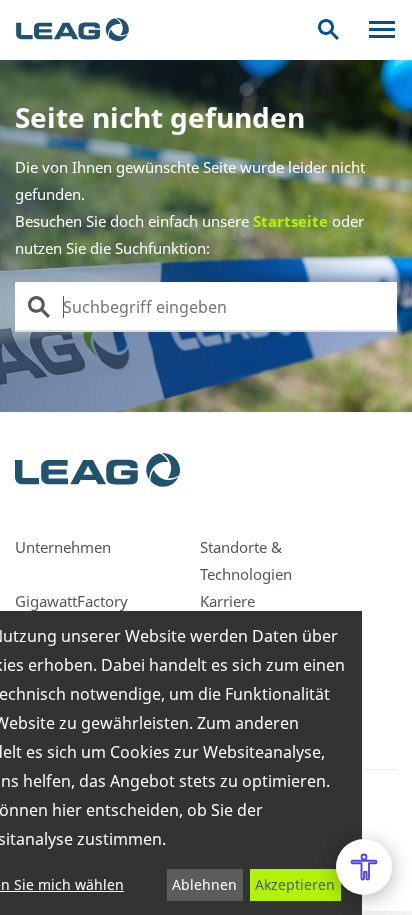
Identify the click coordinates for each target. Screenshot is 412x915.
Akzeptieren (295, 884)
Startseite (290, 221)
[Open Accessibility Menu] (364, 867)
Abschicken (39, 307)
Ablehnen (204, 884)
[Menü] (382, 29)
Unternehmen (63, 547)
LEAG (72, 30)
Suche (328, 29)
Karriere (227, 601)
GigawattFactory (71, 601)
